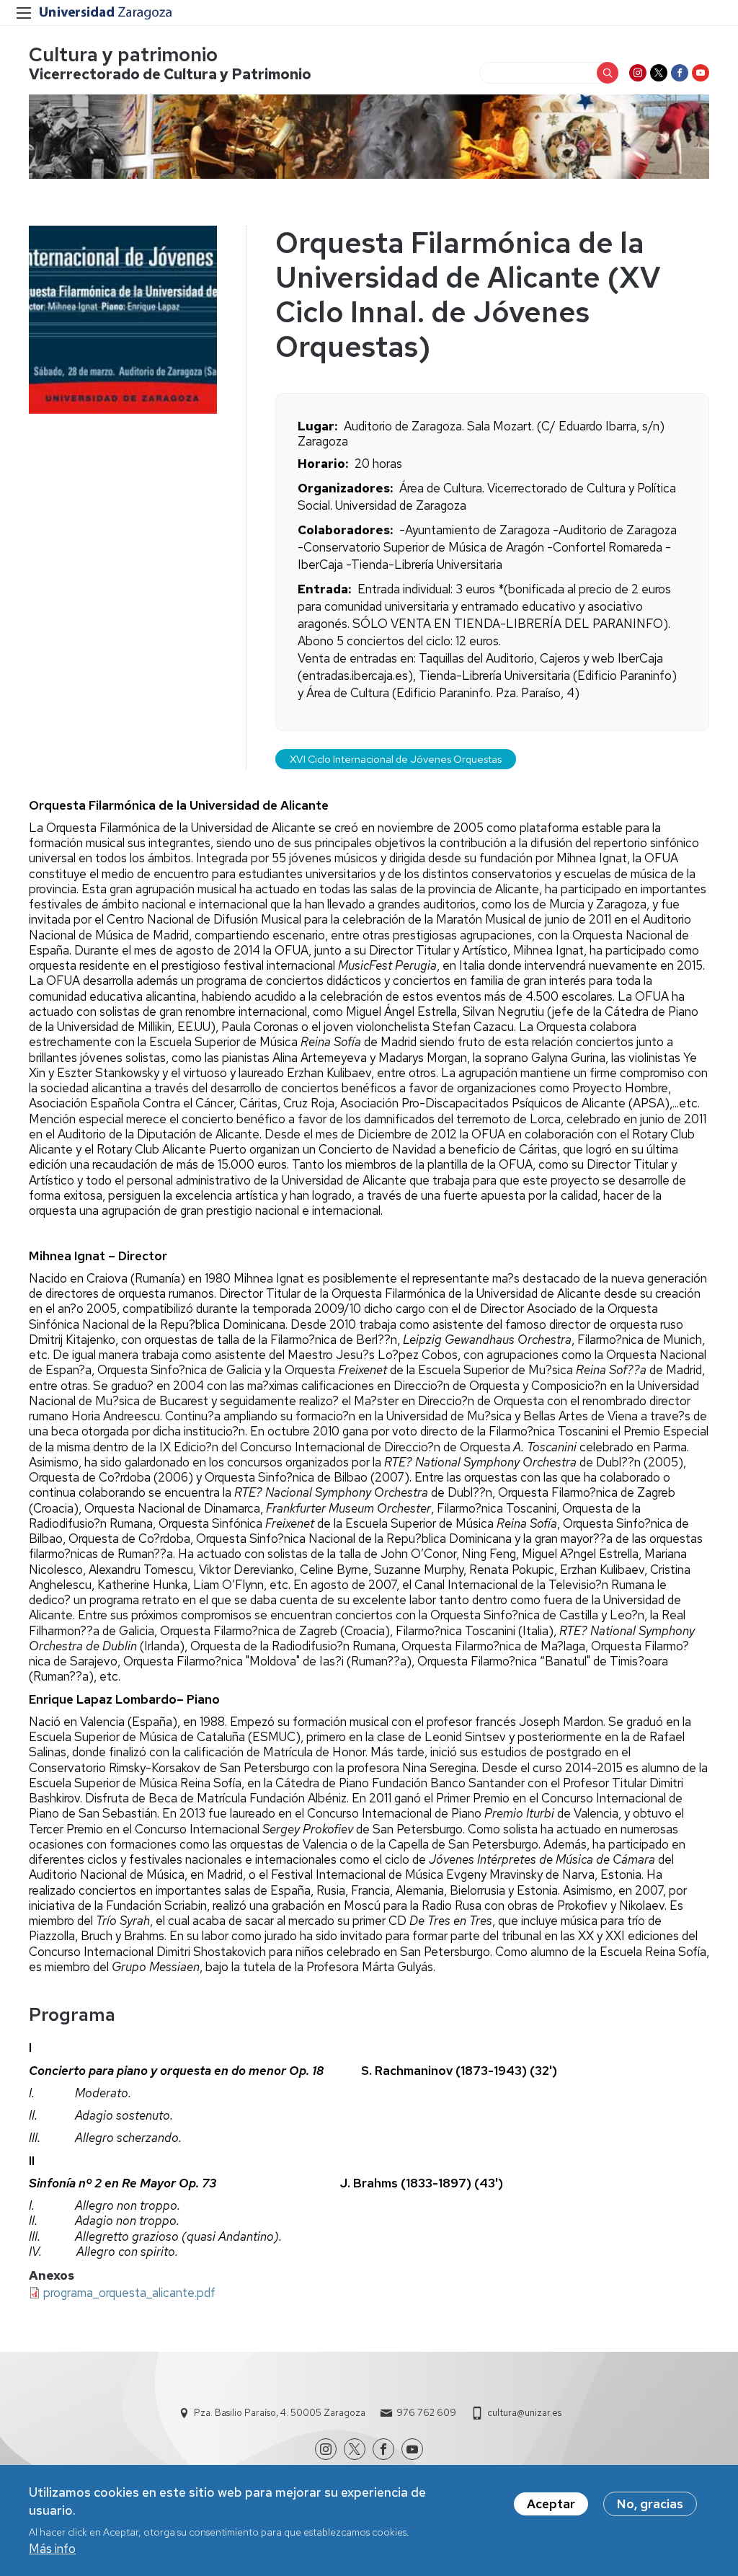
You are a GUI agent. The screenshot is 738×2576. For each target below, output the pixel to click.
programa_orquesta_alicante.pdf (129, 2293)
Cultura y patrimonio (123, 54)
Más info (52, 2549)
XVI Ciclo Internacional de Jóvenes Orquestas (396, 759)
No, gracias (650, 2504)
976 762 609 (426, 2413)
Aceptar (551, 2504)
